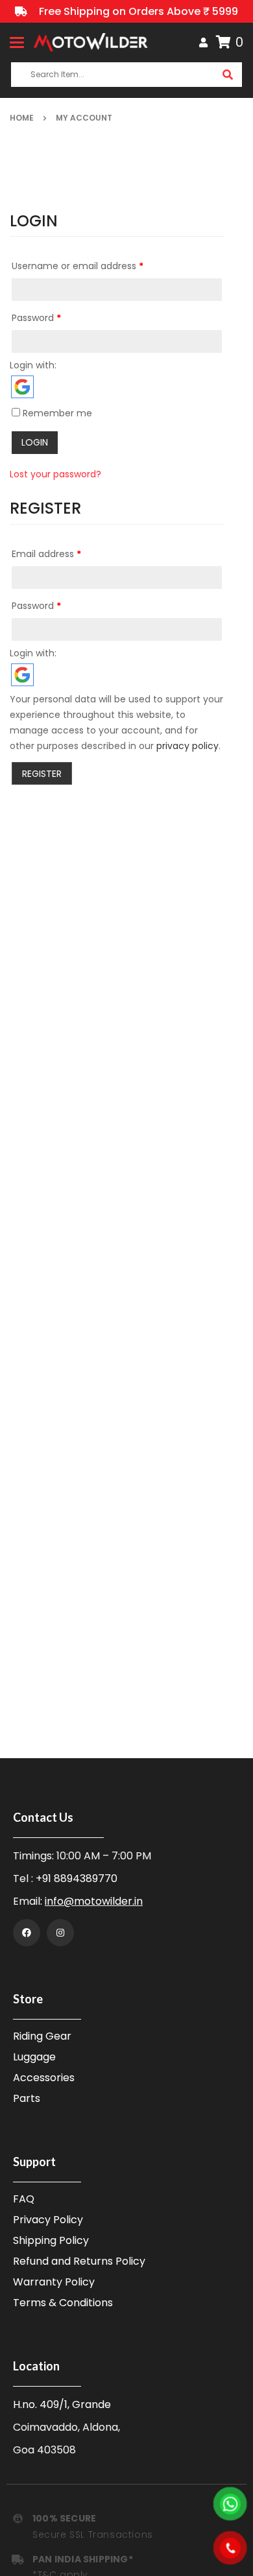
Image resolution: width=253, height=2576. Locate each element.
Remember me (56, 413)
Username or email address (78, 266)
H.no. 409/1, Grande (62, 2404)
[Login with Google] (22, 387)
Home (22, 118)
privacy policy (187, 746)
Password (36, 318)
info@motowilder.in (94, 1901)
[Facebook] (27, 1933)
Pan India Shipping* (83, 2559)
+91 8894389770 (77, 1878)
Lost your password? (55, 474)
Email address (46, 554)
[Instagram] (60, 1933)
